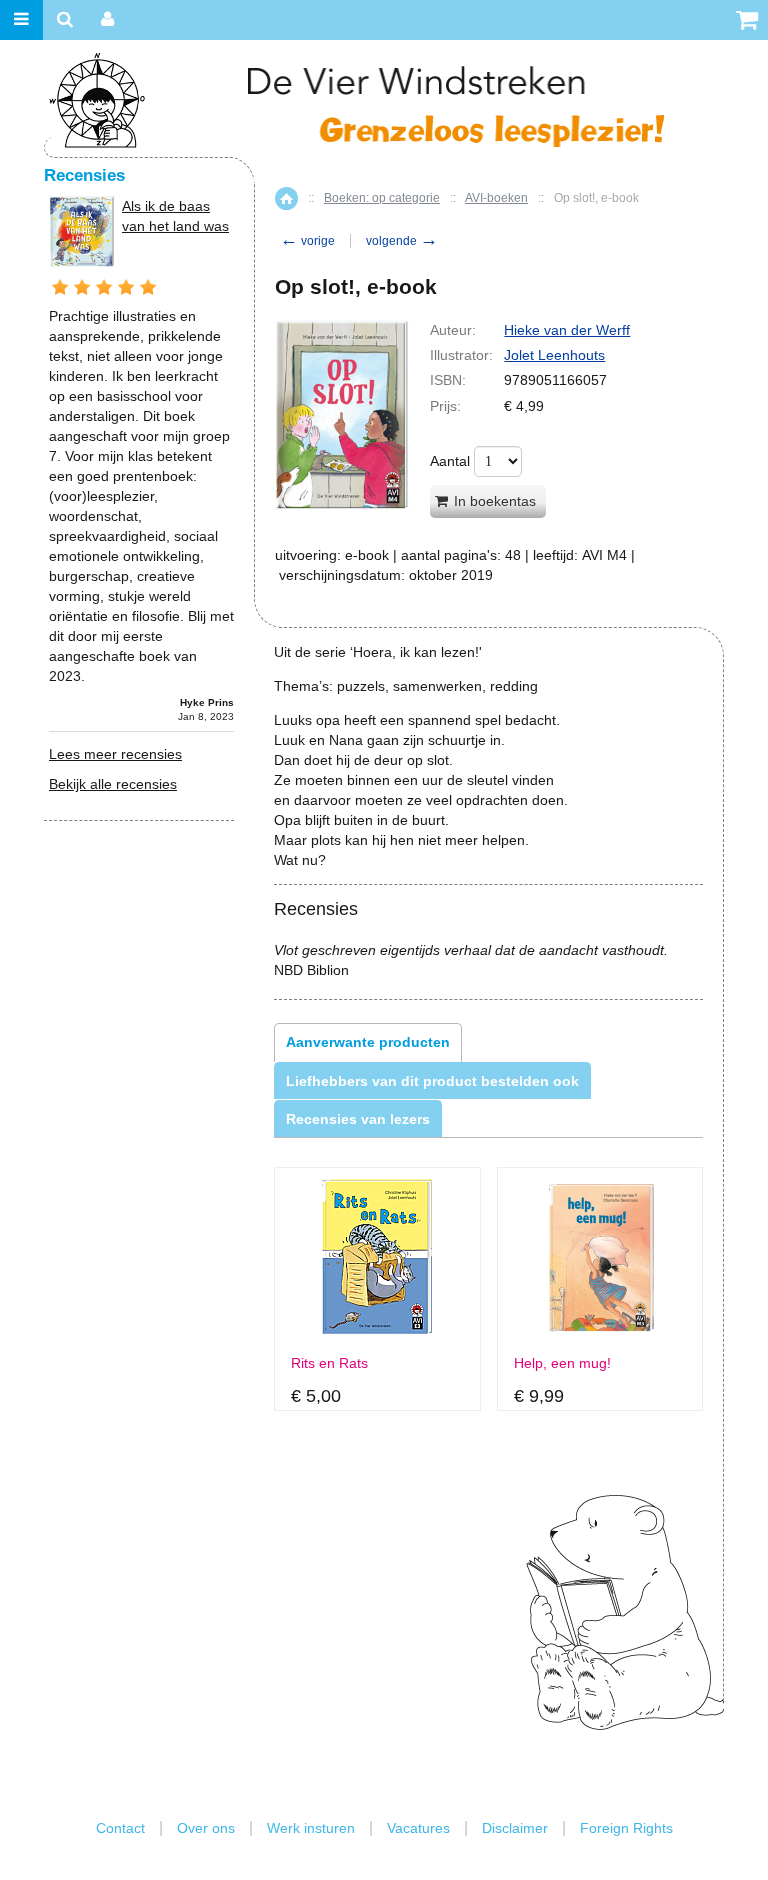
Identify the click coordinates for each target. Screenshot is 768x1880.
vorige (307, 241)
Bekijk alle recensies (113, 784)
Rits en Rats (329, 1363)
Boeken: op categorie (382, 198)
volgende (402, 241)
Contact (120, 1828)
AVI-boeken (496, 198)
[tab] (368, 1042)
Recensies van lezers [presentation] (358, 1119)
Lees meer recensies (115, 754)
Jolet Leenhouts (554, 355)
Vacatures (418, 1828)
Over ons (206, 1828)
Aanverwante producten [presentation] (368, 1042)
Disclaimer (515, 1828)
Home (286, 198)
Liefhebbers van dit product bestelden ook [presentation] (432, 1081)
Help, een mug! (562, 1363)
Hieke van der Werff (567, 330)
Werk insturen (311, 1828)
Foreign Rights (626, 1828)
